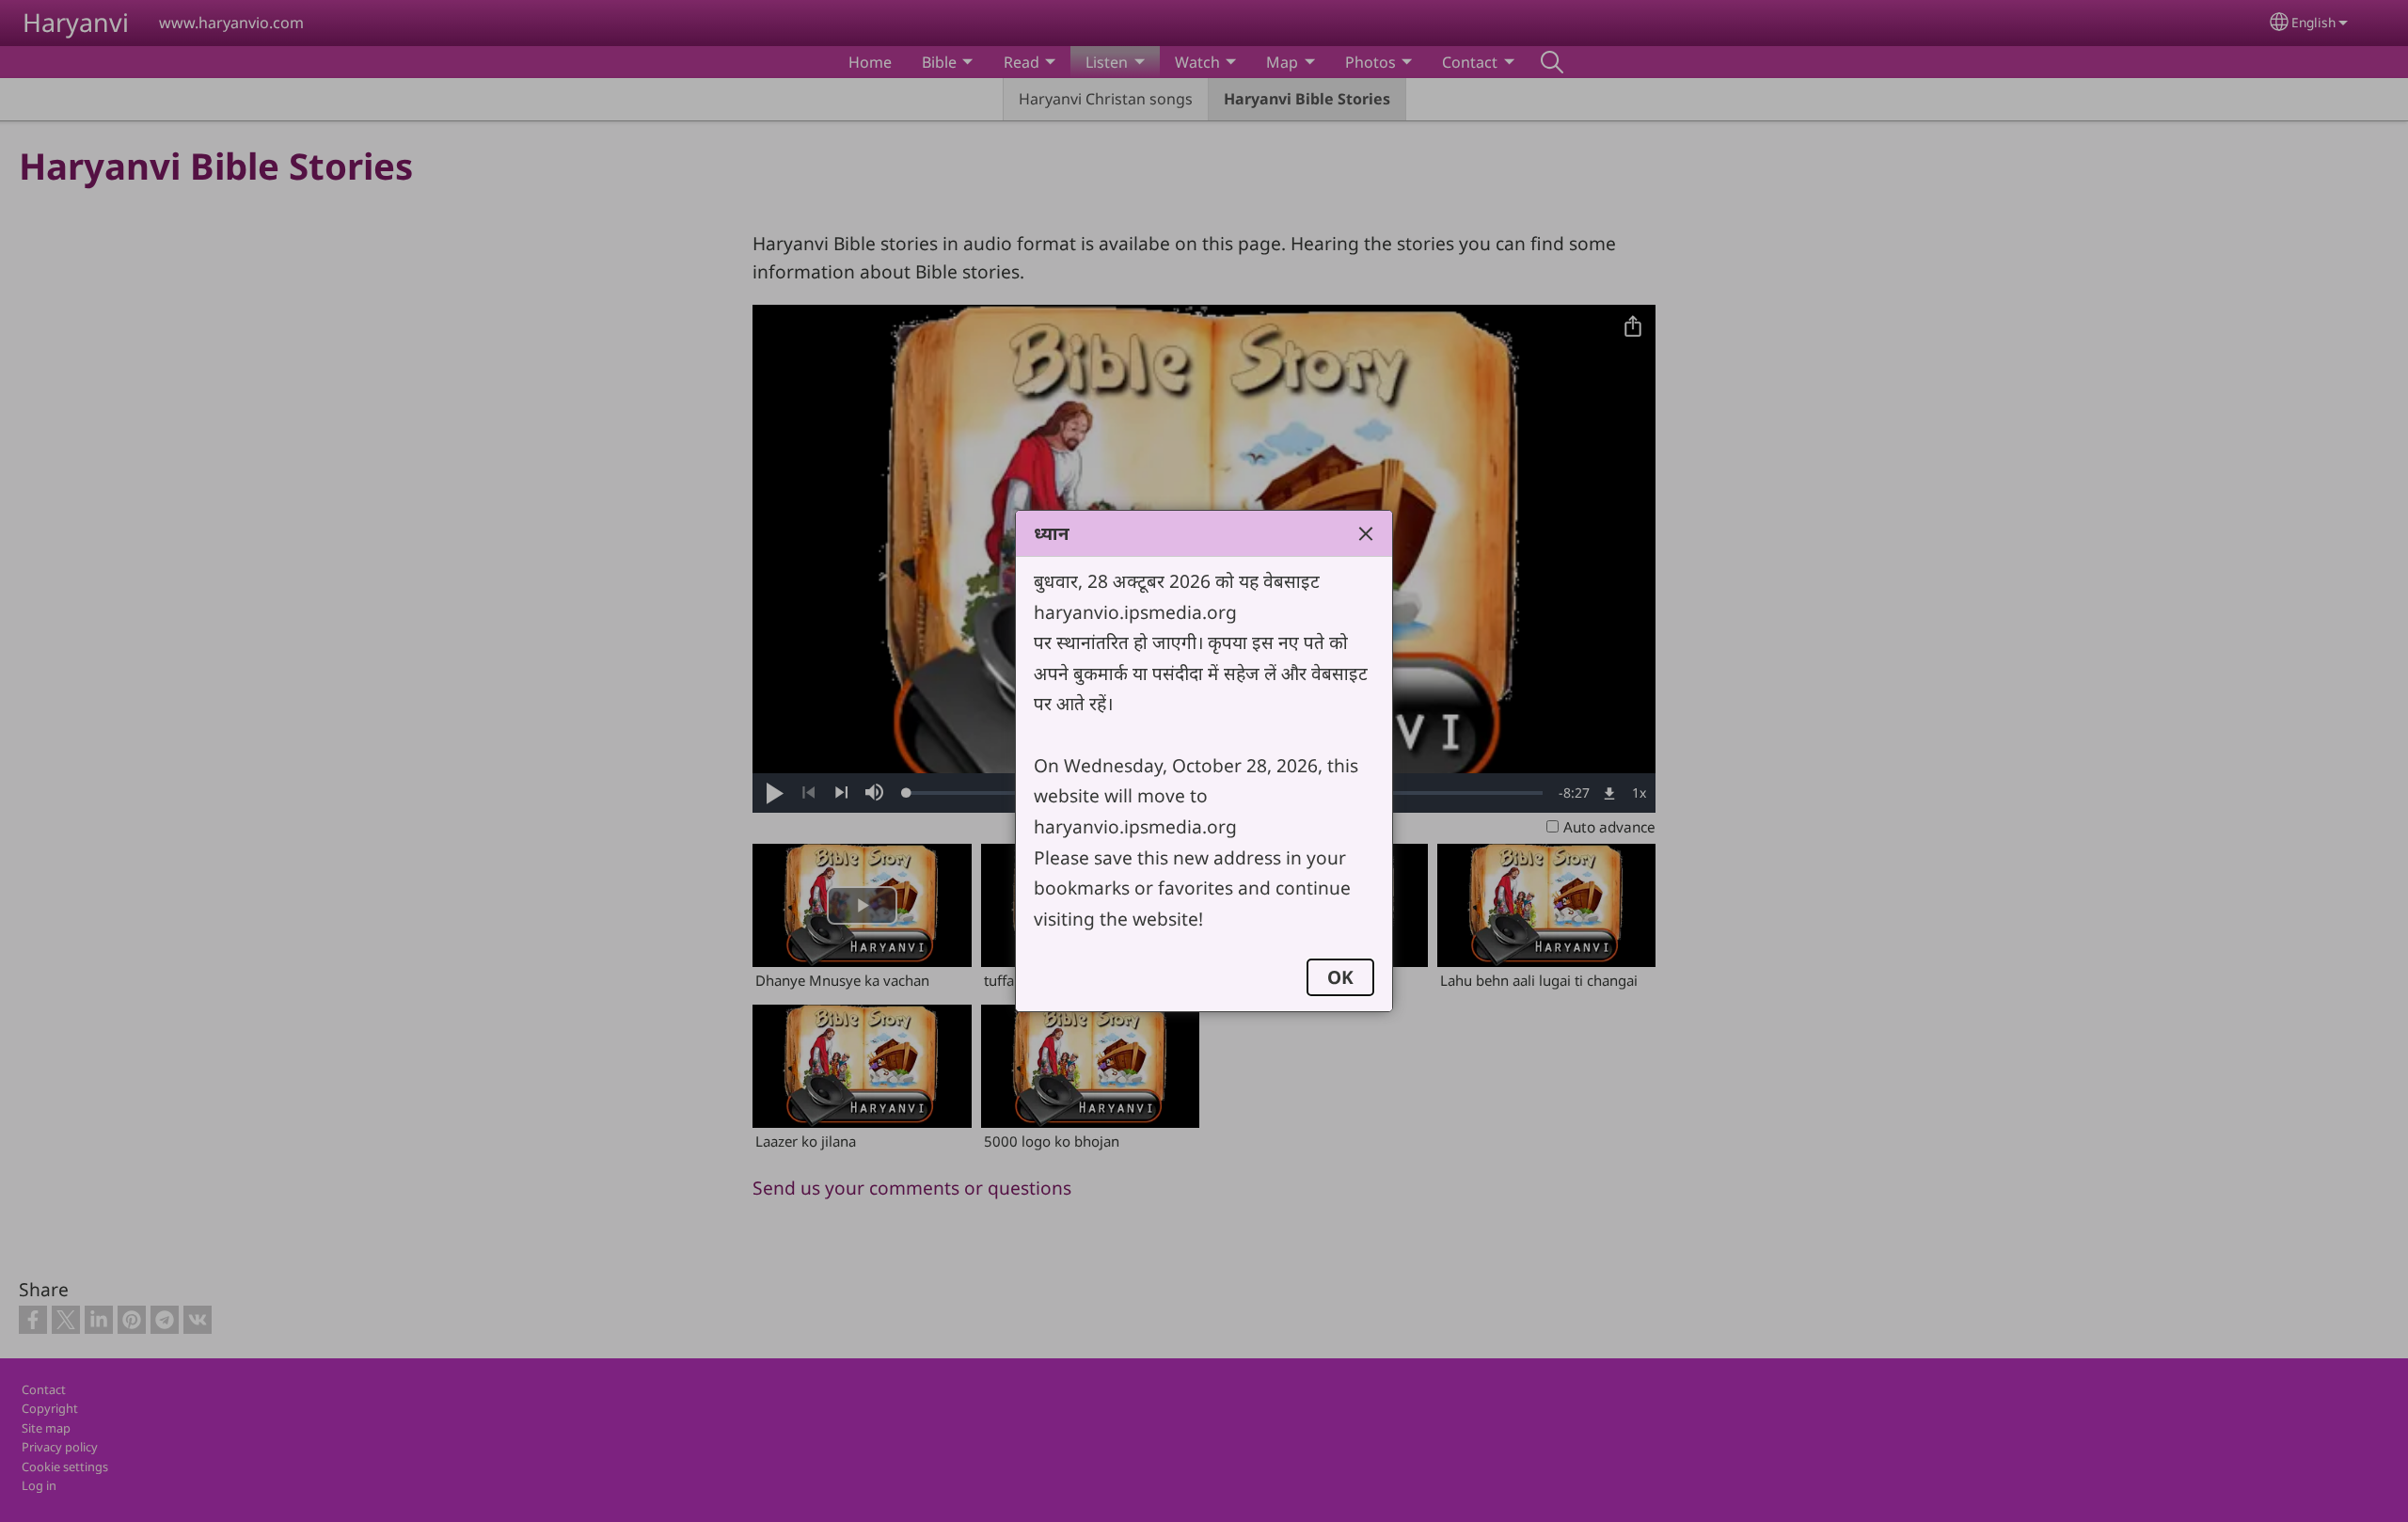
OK (1340, 977)
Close (1366, 533)
